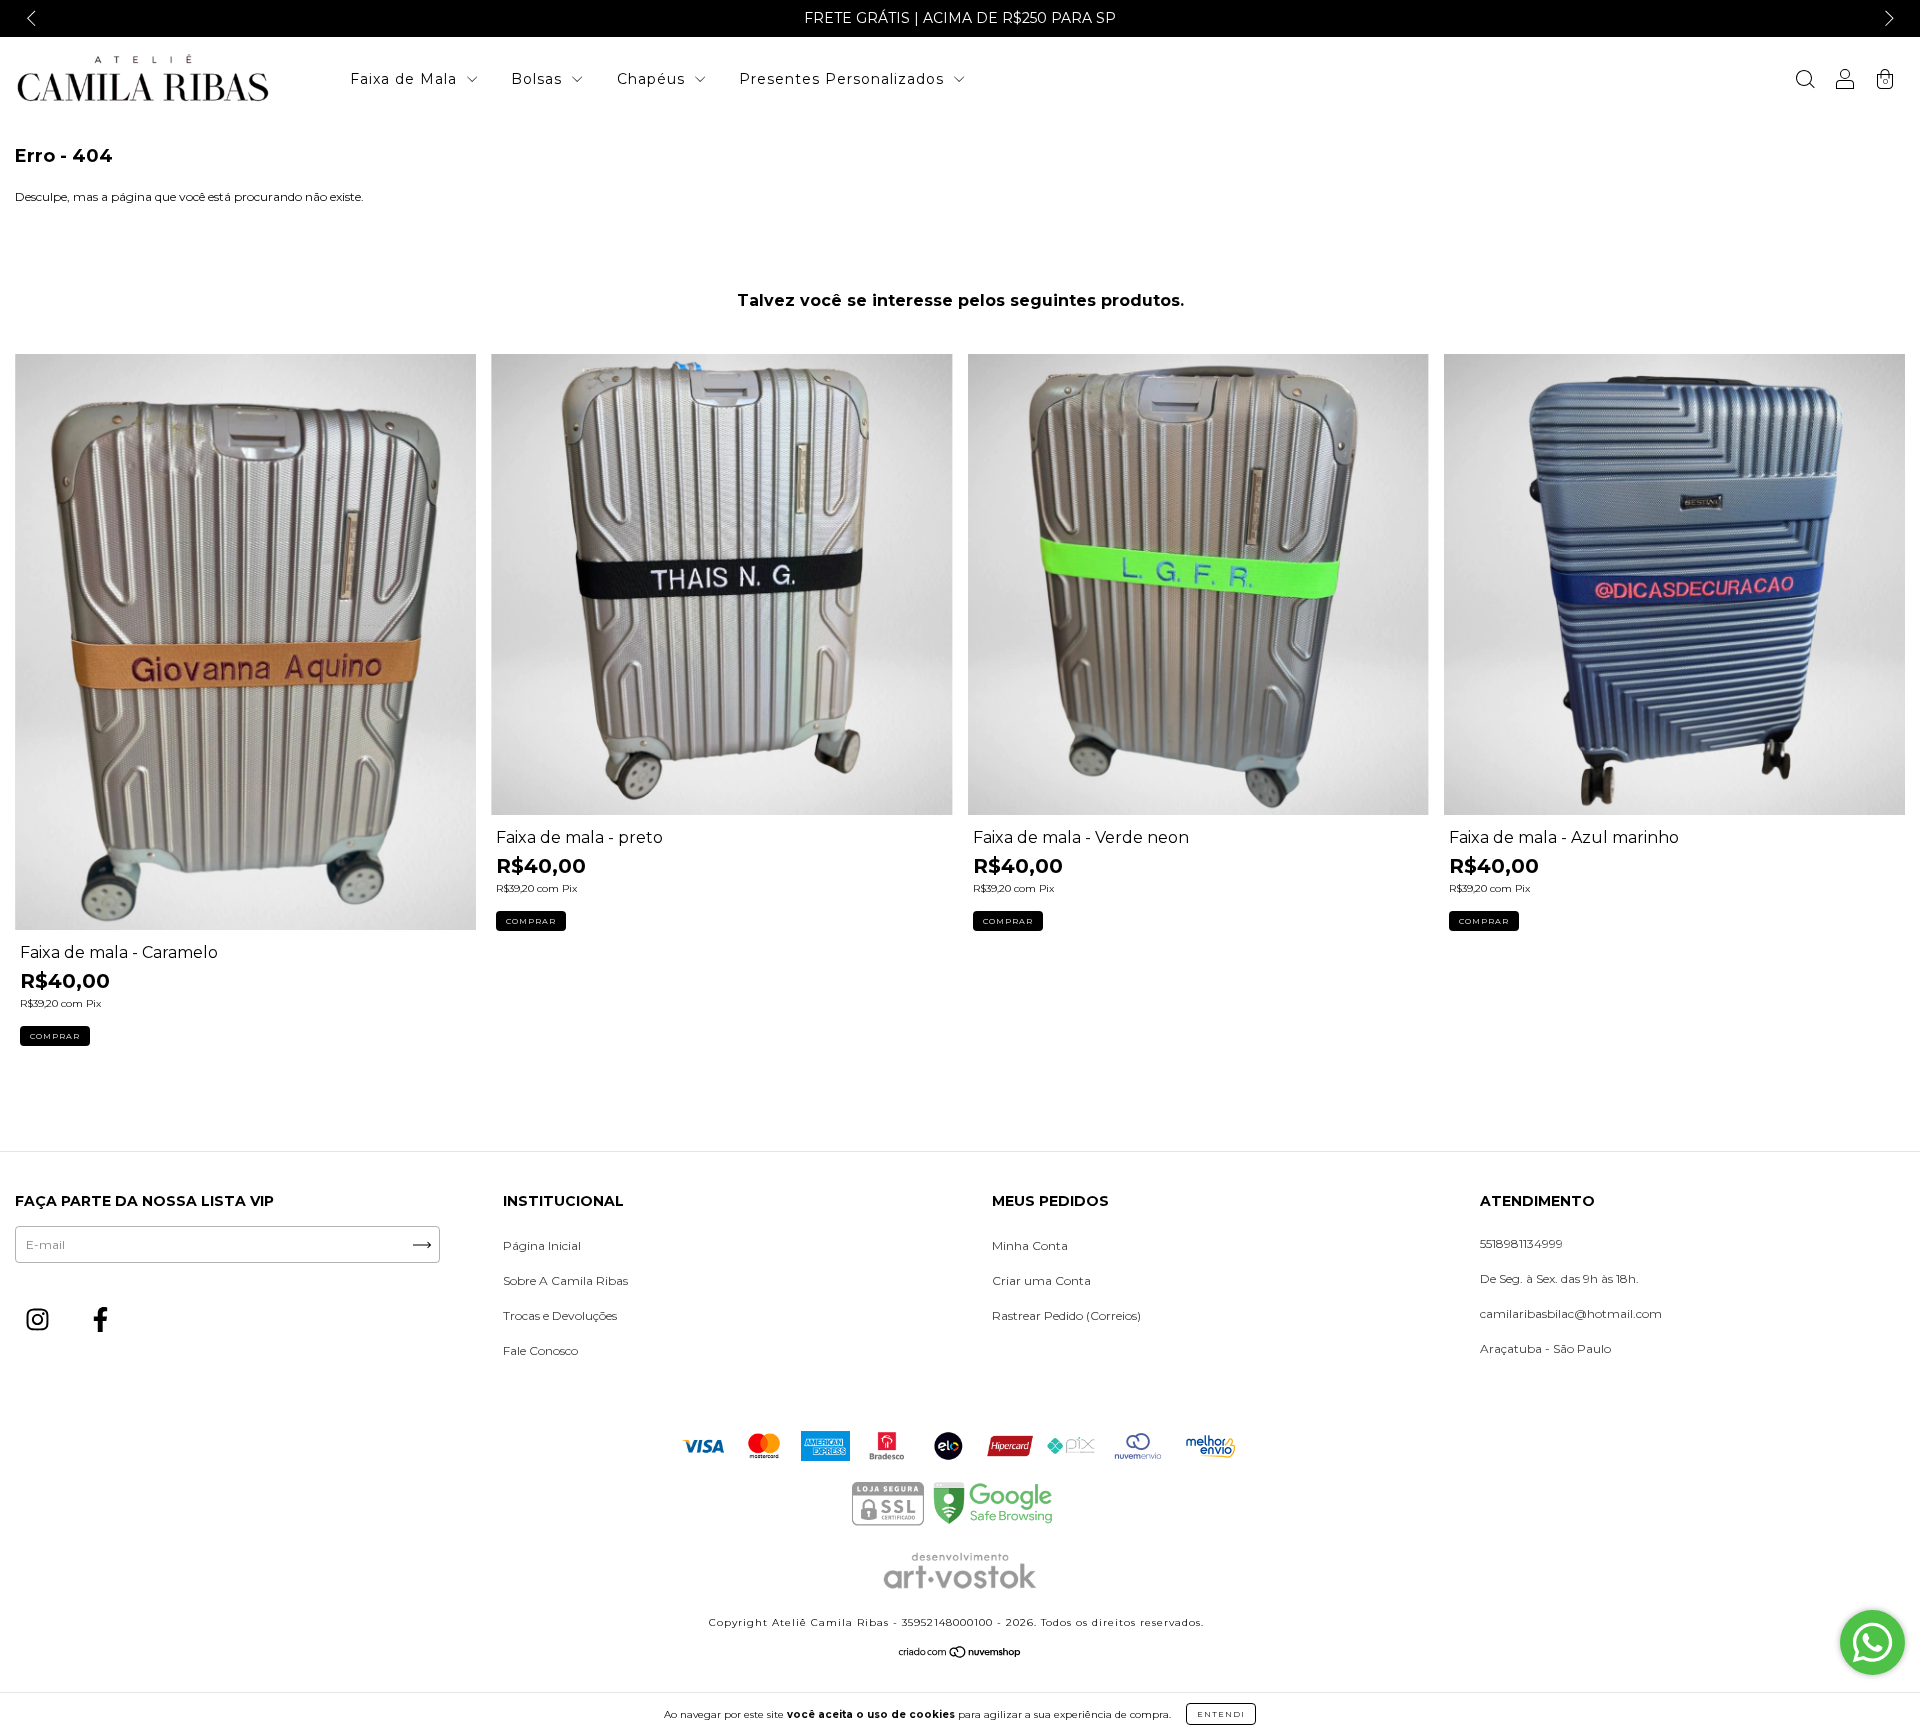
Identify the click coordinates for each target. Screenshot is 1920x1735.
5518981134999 (1521, 1243)
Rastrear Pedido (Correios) (1066, 1315)
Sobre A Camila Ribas (565, 1280)
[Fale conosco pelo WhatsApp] (1872, 1642)
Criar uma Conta (1041, 1280)
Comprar (55, 1036)
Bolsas (539, 79)
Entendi (1221, 1714)
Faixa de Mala (406, 79)
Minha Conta (1030, 1245)
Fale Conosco (540, 1350)
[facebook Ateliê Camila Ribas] (100, 1322)
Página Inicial (542, 1245)
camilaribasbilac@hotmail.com (1571, 1313)
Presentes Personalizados (844, 79)
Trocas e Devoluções (560, 1315)
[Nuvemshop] (960, 1655)
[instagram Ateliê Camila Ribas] (39, 1322)
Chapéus (653, 79)
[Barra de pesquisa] (1805, 81)
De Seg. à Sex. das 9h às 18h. (1559, 1278)
